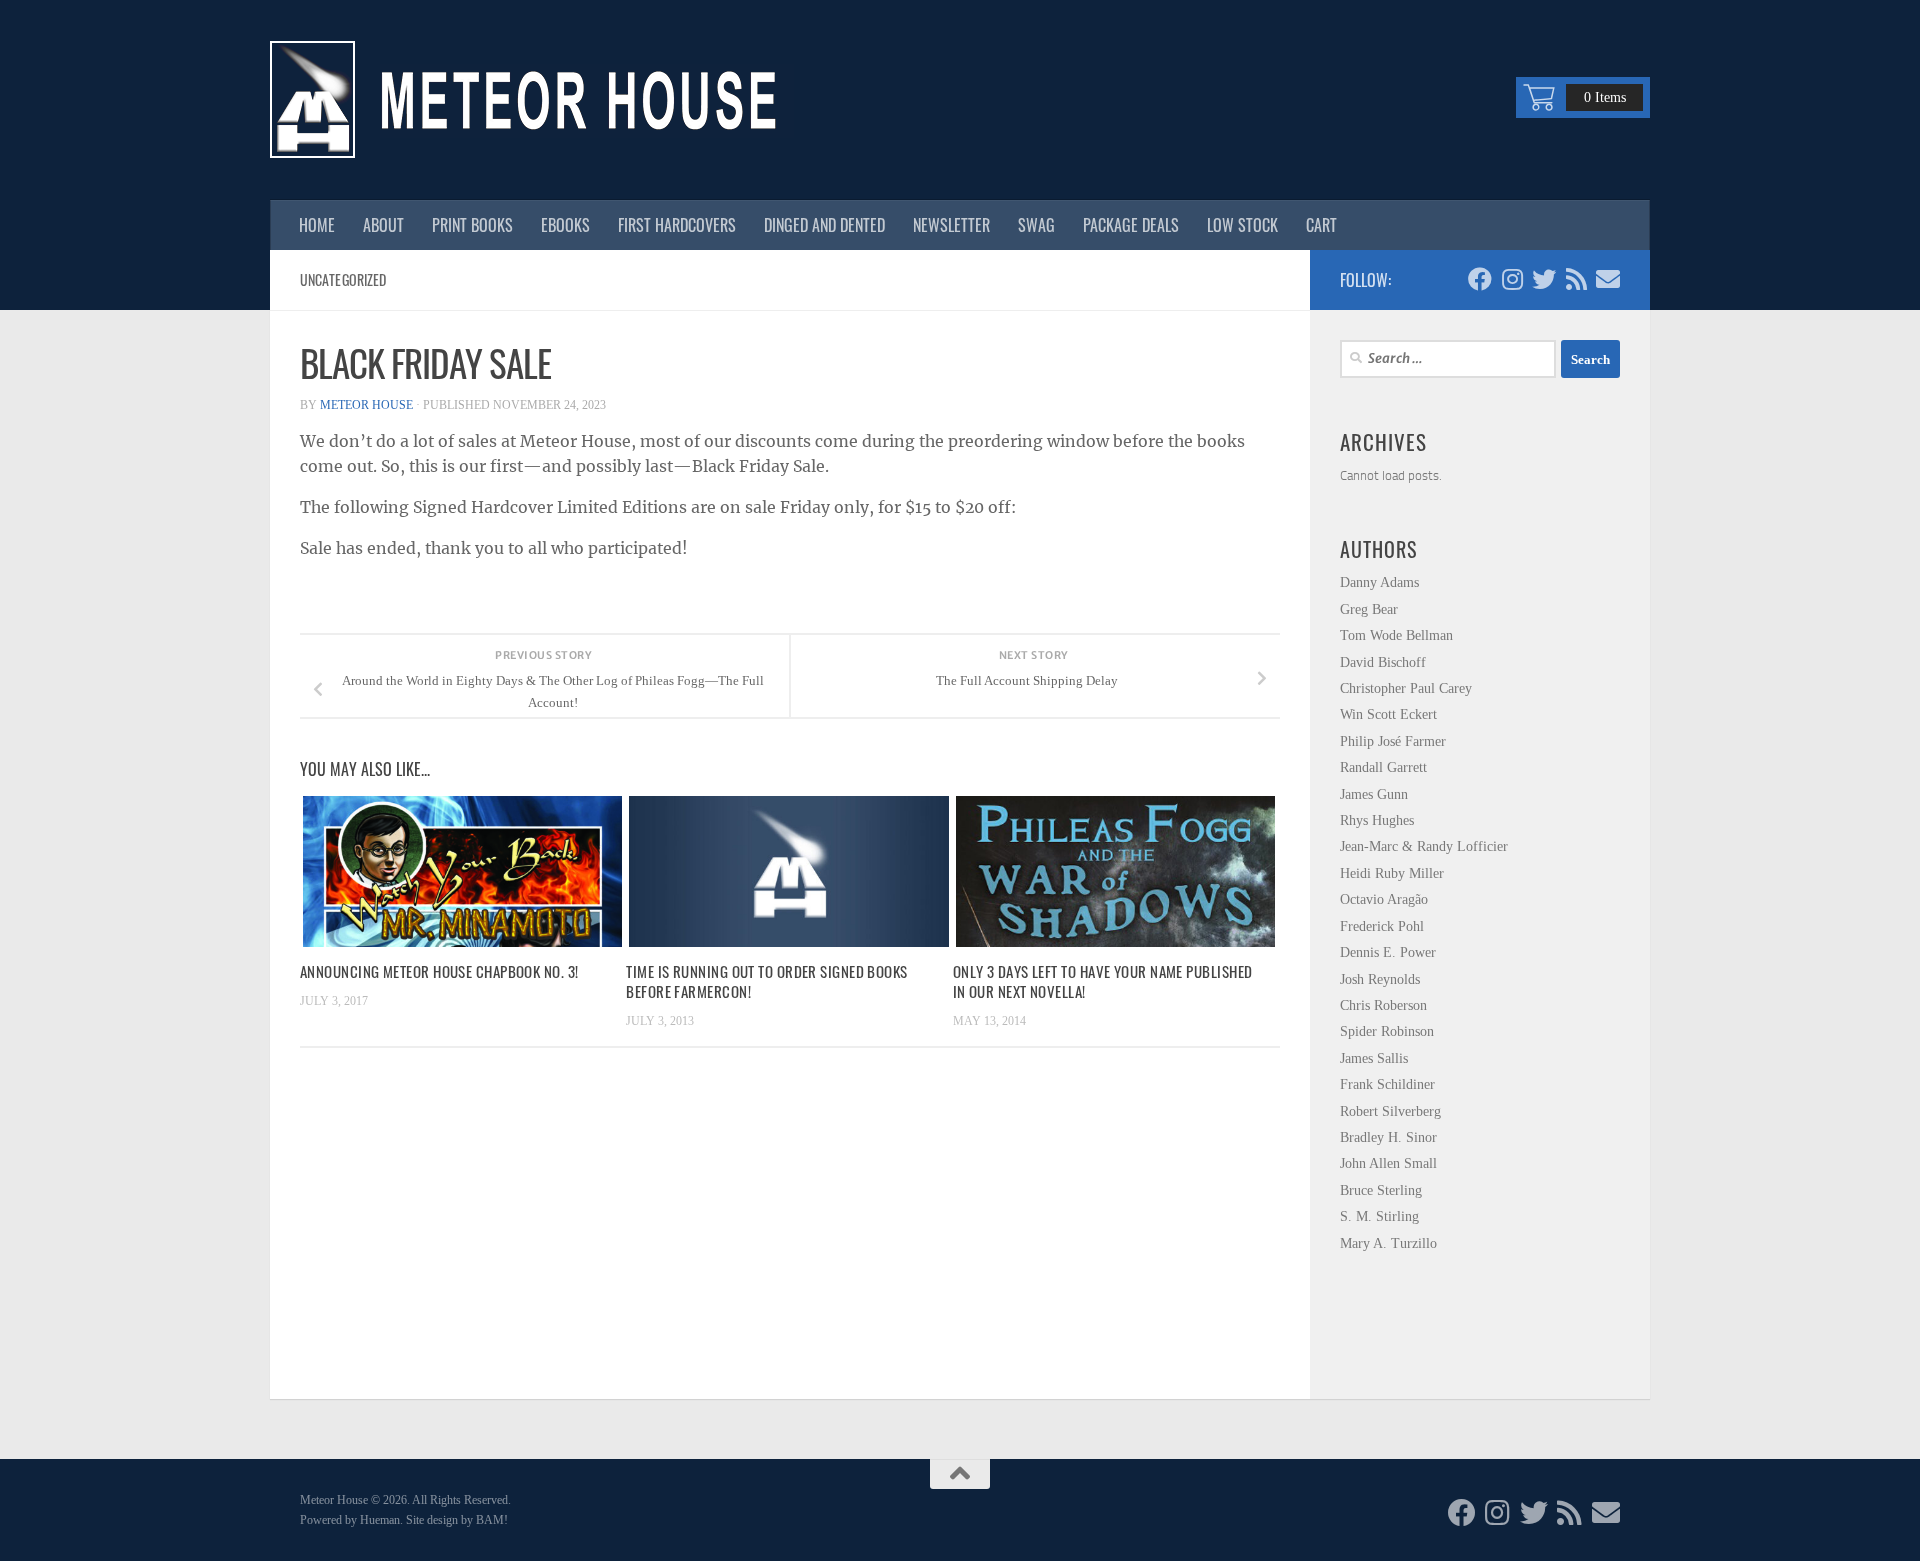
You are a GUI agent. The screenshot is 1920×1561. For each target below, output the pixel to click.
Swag (1036, 225)
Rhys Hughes (1377, 820)
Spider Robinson (1387, 1031)
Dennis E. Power (1388, 952)
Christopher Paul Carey (1406, 688)
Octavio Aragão (1384, 899)
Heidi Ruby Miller (1392, 873)
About (383, 225)
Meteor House (366, 405)
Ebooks (565, 225)
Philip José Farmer (1393, 741)
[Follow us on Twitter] (1544, 279)
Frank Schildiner (1387, 1084)
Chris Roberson (1383, 1005)
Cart (1321, 225)
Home (317, 225)
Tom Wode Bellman (1396, 635)
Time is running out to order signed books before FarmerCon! (766, 981)
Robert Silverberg (1390, 1111)
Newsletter (951, 225)
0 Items (1605, 97)
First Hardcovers (677, 225)
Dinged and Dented (824, 225)
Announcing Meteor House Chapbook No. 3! (439, 971)
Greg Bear (1369, 609)
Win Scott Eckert (1388, 714)
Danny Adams (1379, 582)
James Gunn (1374, 794)
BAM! (492, 1520)
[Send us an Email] (1608, 279)
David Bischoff (1383, 662)
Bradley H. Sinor (1388, 1137)
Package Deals (1131, 225)
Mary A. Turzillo (1388, 1243)
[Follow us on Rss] (1576, 279)
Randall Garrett (1383, 767)
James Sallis (1374, 1058)
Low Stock (1242, 225)
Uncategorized (343, 279)
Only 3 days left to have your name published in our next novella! (1103, 981)
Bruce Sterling (1381, 1190)
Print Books (472, 225)
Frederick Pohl (1382, 926)
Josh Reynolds (1380, 979)
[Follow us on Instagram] (1512, 279)
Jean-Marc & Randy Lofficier (1424, 846)
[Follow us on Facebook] (1480, 279)
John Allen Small (1388, 1163)
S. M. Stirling (1379, 1216)
